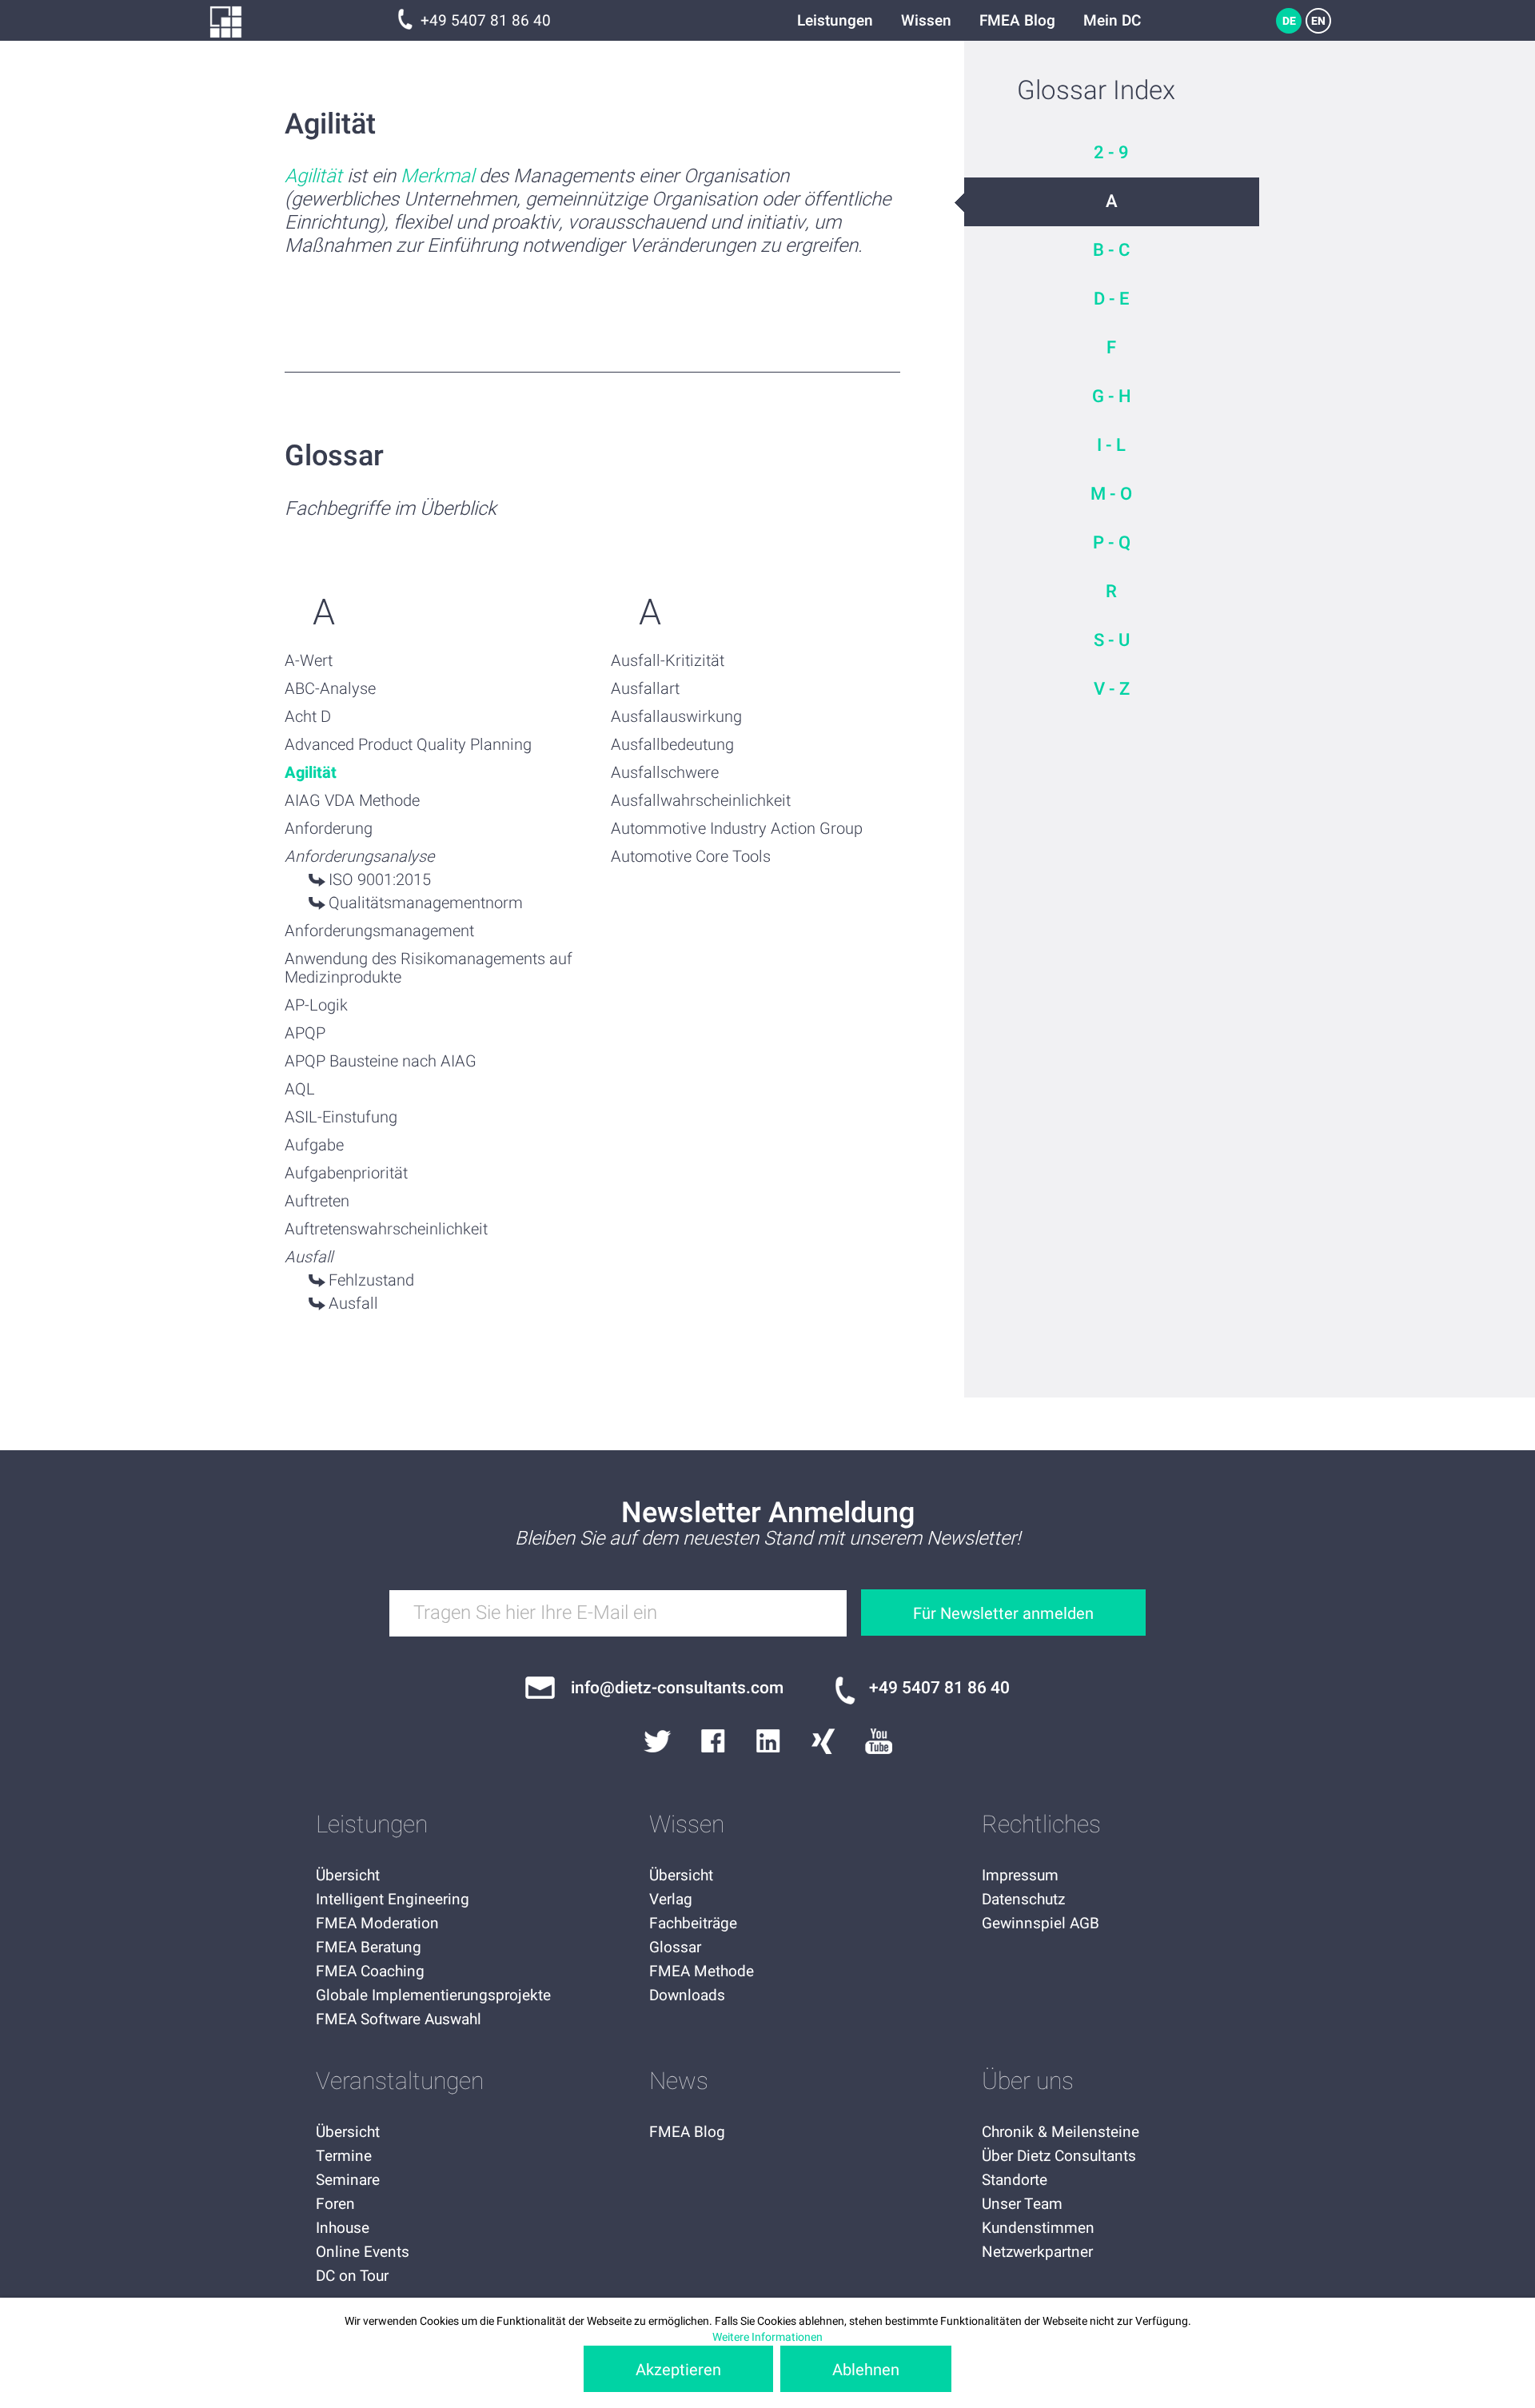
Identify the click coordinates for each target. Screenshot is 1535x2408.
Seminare (348, 2180)
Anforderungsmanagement (379, 931)
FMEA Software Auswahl (399, 2019)
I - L (1111, 445)
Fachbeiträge (693, 1924)
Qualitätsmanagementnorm (426, 903)
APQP (305, 1033)
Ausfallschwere (665, 773)
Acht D (308, 717)
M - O (1111, 494)
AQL (300, 1089)
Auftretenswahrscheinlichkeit (386, 1229)
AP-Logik (316, 1005)
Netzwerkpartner (1037, 2252)
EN (1318, 21)
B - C (1111, 250)
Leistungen (835, 21)
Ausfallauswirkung (676, 717)
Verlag (671, 1900)
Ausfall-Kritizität (668, 661)
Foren (335, 2204)
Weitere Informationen (767, 2337)
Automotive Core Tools (691, 857)
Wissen (926, 21)
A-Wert (309, 661)
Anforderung (329, 829)
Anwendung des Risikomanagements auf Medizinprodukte (429, 968)
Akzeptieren (678, 2370)
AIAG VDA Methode (352, 801)
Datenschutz (1023, 1900)
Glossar (675, 1948)
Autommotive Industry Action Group (737, 829)
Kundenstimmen (1038, 2228)
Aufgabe (314, 1145)
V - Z (1112, 689)
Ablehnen (866, 2370)
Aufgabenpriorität (346, 1173)
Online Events (363, 2252)
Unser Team (1022, 2204)
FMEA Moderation (377, 1924)
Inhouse (343, 2228)
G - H (1112, 397)
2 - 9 (1111, 153)
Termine (344, 2156)
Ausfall (353, 1304)
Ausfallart (645, 689)
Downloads (687, 1995)
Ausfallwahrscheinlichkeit (701, 801)
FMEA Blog (1017, 21)
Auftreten (317, 1201)
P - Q (1112, 543)
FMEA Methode (702, 1971)
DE (1289, 21)
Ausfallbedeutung (672, 745)
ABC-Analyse (330, 689)
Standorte (1015, 2180)
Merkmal (437, 176)
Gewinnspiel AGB (1041, 1924)
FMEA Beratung (369, 1948)
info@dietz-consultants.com (677, 1688)
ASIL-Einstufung (341, 1117)
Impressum (1020, 1876)
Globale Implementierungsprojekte (433, 1995)
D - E (1111, 299)
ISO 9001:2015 (380, 880)
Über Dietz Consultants (1059, 2156)
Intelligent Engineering (393, 1900)
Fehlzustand (371, 1280)
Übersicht (348, 1876)
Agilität (313, 176)
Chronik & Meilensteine (1061, 2132)
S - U (1112, 640)
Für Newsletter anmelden (1003, 1614)
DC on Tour (352, 2276)
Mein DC (1112, 21)
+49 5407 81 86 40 (486, 21)
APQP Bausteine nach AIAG (381, 1061)
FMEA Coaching (370, 1971)
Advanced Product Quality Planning (408, 745)
